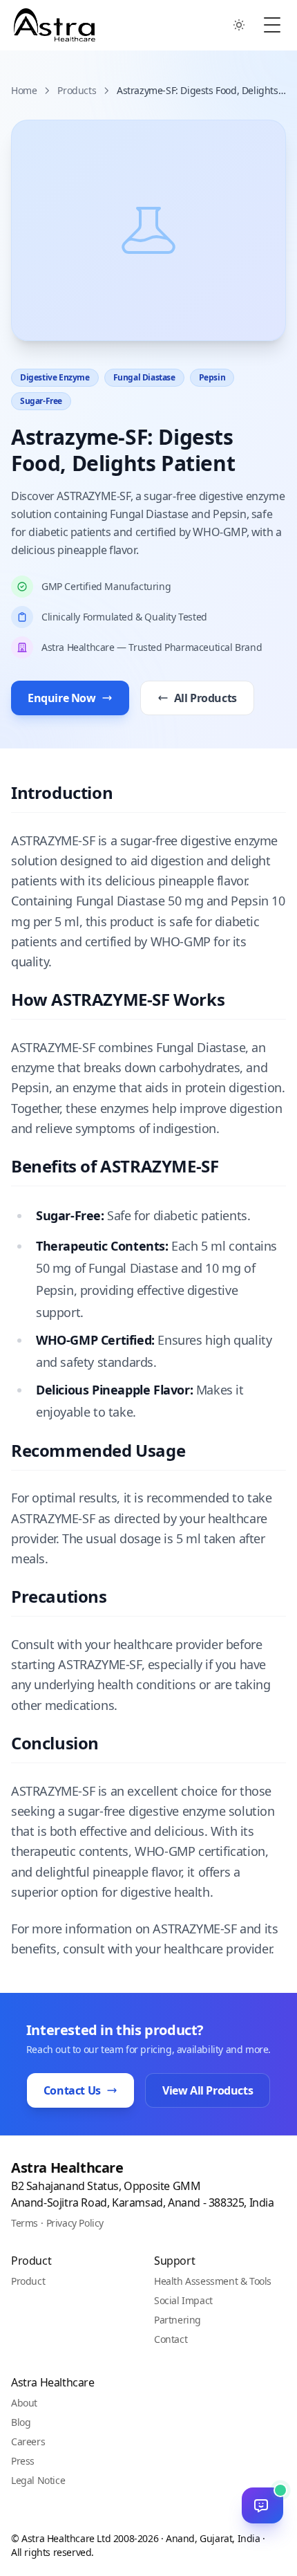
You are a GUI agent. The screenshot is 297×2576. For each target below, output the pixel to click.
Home (24, 90)
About (24, 2403)
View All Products (208, 2090)
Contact (171, 2339)
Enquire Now (62, 698)
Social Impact (183, 2300)
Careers (28, 2441)
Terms (25, 2223)
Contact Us (72, 2090)
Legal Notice (38, 2480)
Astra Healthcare (67, 2168)
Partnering (178, 2320)
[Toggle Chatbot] (262, 2505)
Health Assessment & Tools (213, 2281)
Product (28, 2281)
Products (77, 90)
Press (23, 2461)
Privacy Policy (75, 2223)
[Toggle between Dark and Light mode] (239, 25)
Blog (21, 2422)
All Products (205, 698)
